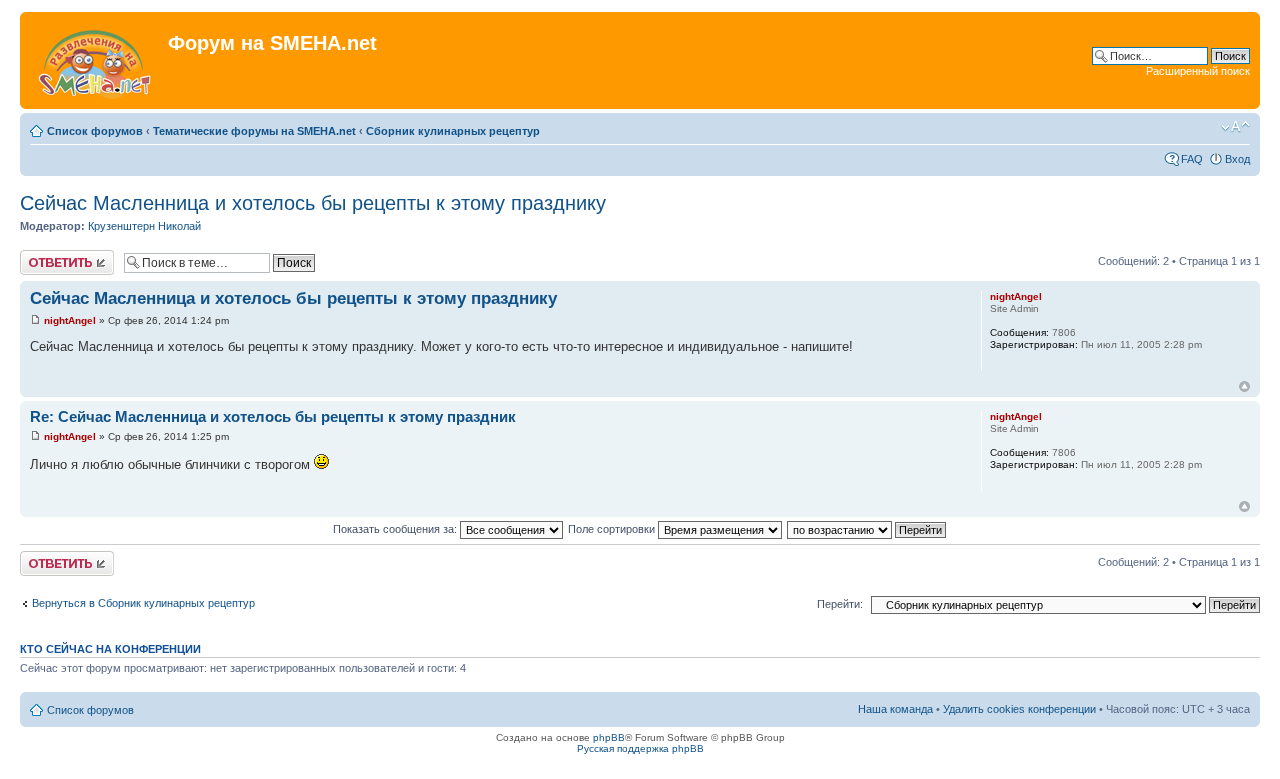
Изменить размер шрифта (1235, 127)
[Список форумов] (96, 60)
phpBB (609, 737)
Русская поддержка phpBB (640, 748)
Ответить (44, 256)
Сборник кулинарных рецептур (453, 131)
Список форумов (95, 131)
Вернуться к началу (1244, 386)
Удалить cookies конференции (1019, 709)
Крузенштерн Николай (144, 226)
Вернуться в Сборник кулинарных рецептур (143, 603)
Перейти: (840, 604)
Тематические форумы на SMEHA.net (254, 131)
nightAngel (70, 320)
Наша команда (895, 709)
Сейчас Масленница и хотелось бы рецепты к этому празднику (313, 203)
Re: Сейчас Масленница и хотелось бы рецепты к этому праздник (273, 416)
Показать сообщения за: (396, 529)
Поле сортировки (613, 529)
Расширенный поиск (1198, 71)
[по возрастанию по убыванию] (867, 529)
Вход (1237, 159)
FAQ (1192, 159)
